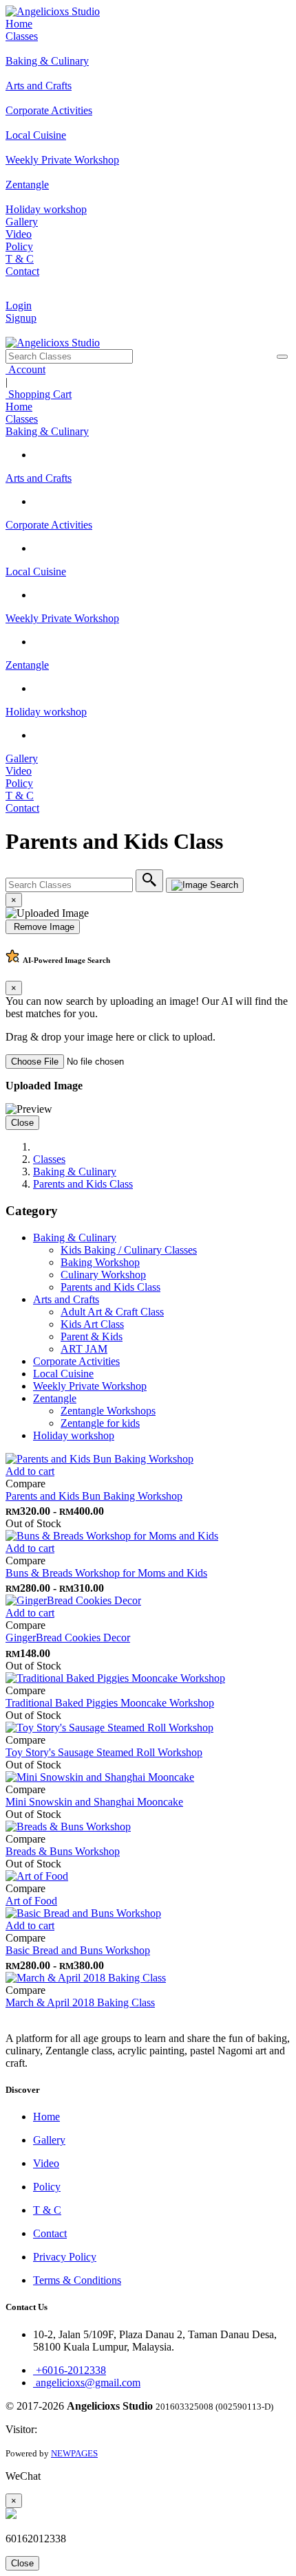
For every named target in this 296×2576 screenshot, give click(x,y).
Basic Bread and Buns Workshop (78, 1950)
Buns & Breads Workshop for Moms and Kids (106, 1573)
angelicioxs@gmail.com (87, 2383)
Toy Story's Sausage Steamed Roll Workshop (104, 1752)
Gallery (22, 222)
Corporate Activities (49, 525)
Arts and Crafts (39, 478)
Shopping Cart (39, 394)
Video (19, 234)
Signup (21, 318)
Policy (19, 246)
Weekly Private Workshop (62, 618)
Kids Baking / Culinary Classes (129, 1250)
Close (22, 1123)
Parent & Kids (92, 1336)
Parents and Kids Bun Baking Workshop (94, 1496)
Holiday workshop (46, 712)
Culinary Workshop (103, 1275)
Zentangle (27, 665)
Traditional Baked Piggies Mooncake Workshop (110, 1703)
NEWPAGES (74, 2453)
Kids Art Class (92, 1324)
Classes (22, 36)
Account (25, 369)
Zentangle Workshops (108, 1411)
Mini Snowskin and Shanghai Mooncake (94, 1802)
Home (19, 24)
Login (19, 306)
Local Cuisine (36, 571)
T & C (20, 259)
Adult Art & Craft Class (112, 1312)
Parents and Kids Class (83, 1184)
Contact (22, 271)
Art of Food (31, 1901)
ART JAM (84, 1349)
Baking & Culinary (47, 431)
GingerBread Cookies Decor (68, 1637)
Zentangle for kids (100, 1423)
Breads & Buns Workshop (63, 1851)
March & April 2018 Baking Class (80, 2002)
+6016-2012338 (70, 2370)
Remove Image (43, 927)
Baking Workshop (100, 1262)
